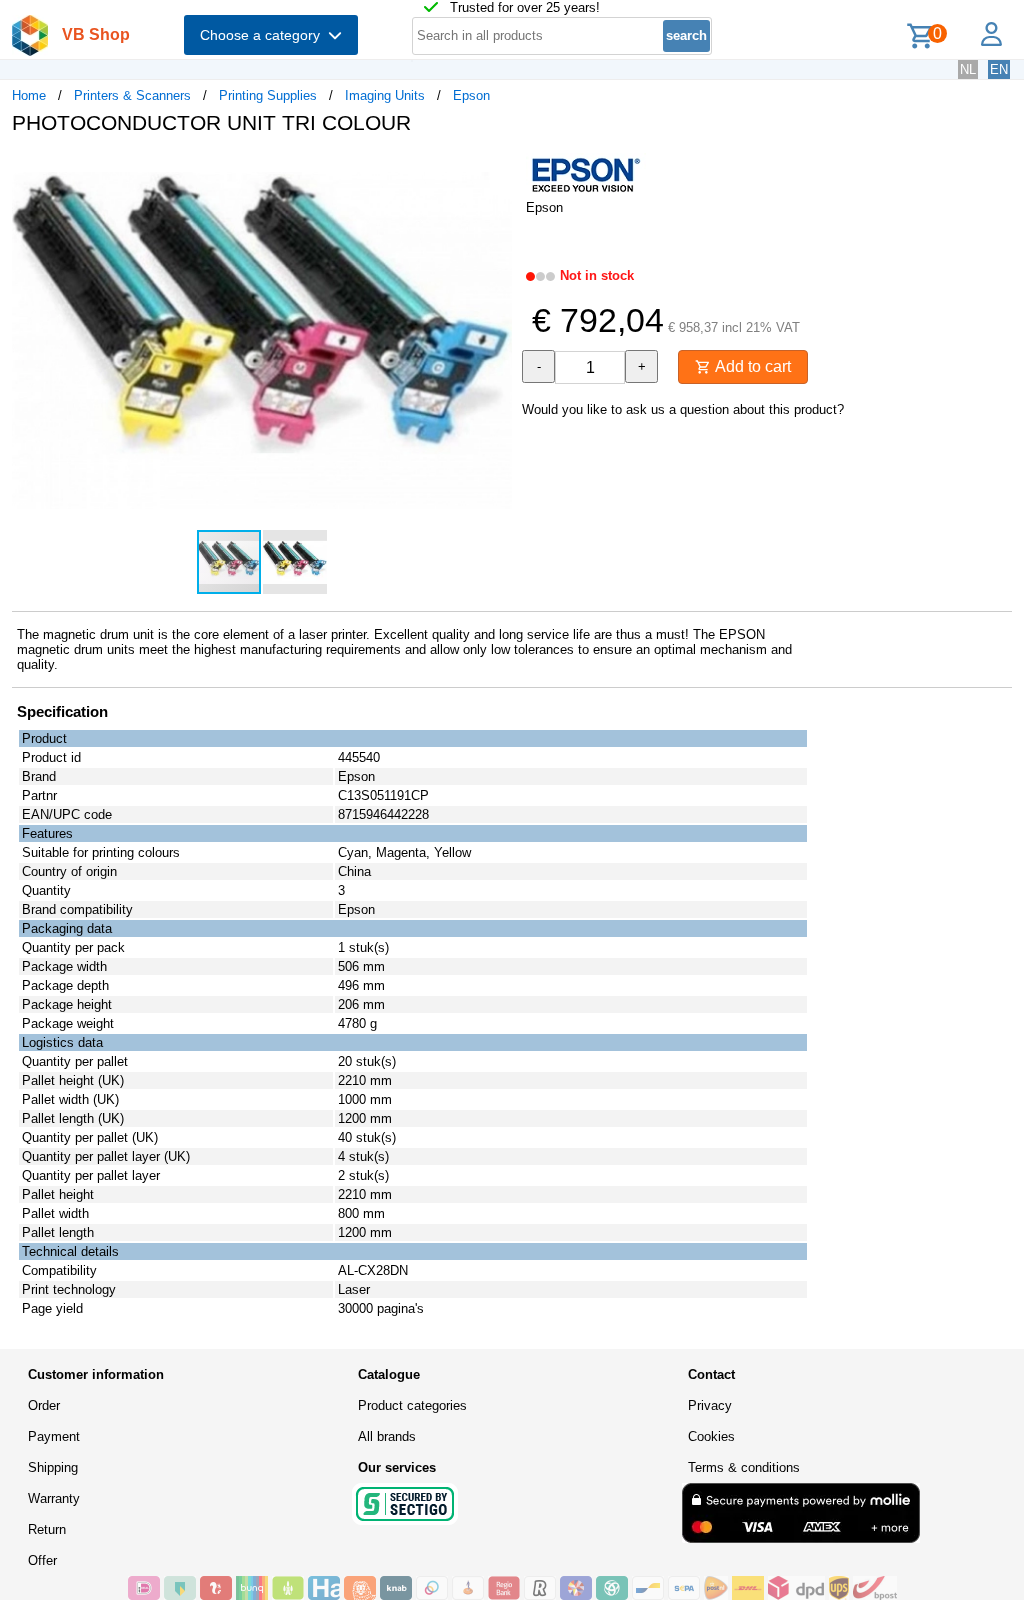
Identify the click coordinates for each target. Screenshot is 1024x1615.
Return (47, 1529)
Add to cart (751, 366)
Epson (471, 95)
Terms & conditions (744, 1467)
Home (29, 95)
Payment (54, 1436)
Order (44, 1405)
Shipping (53, 1467)
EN (999, 69)
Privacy (710, 1405)
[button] (494, 171)
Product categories (412, 1405)
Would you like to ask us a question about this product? (683, 409)
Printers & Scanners (132, 95)
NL (968, 69)
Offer (42, 1560)
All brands (387, 1436)
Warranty (54, 1498)
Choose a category (264, 35)
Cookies (711, 1436)
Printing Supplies (268, 95)
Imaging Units (385, 95)
